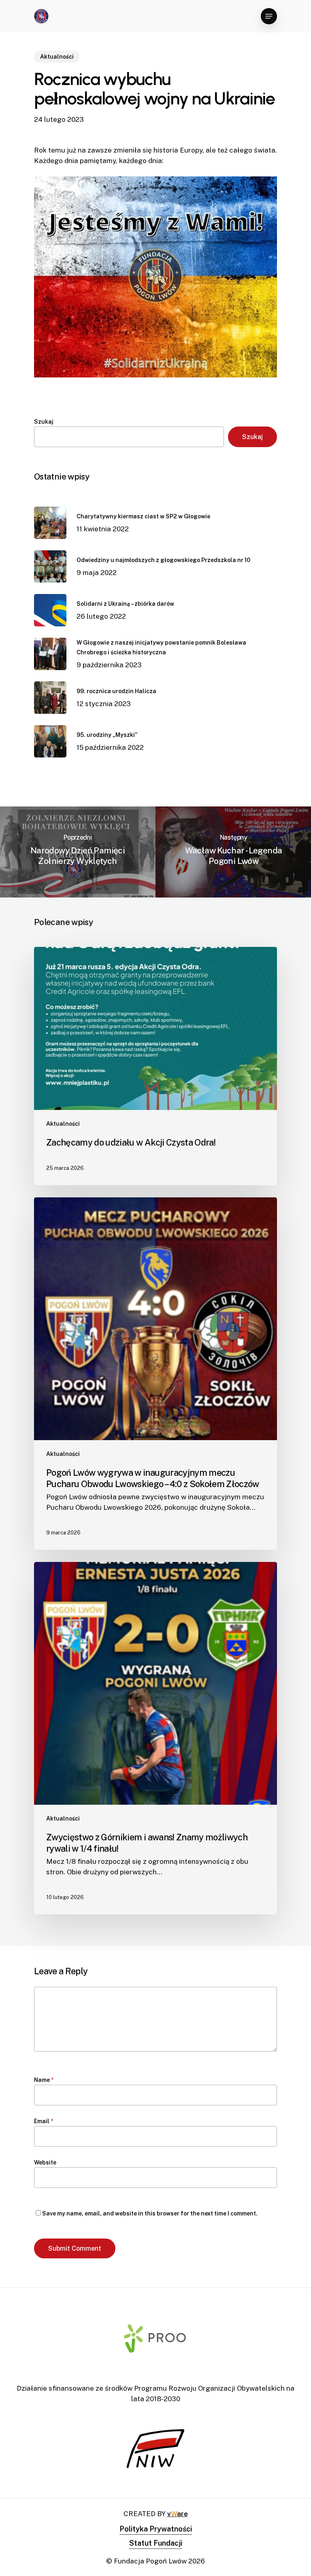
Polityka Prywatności (156, 2529)
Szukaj (44, 422)
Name (44, 2080)
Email (44, 2121)
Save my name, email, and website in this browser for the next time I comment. (150, 2213)
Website (45, 2162)
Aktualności (57, 57)
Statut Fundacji (156, 2543)
